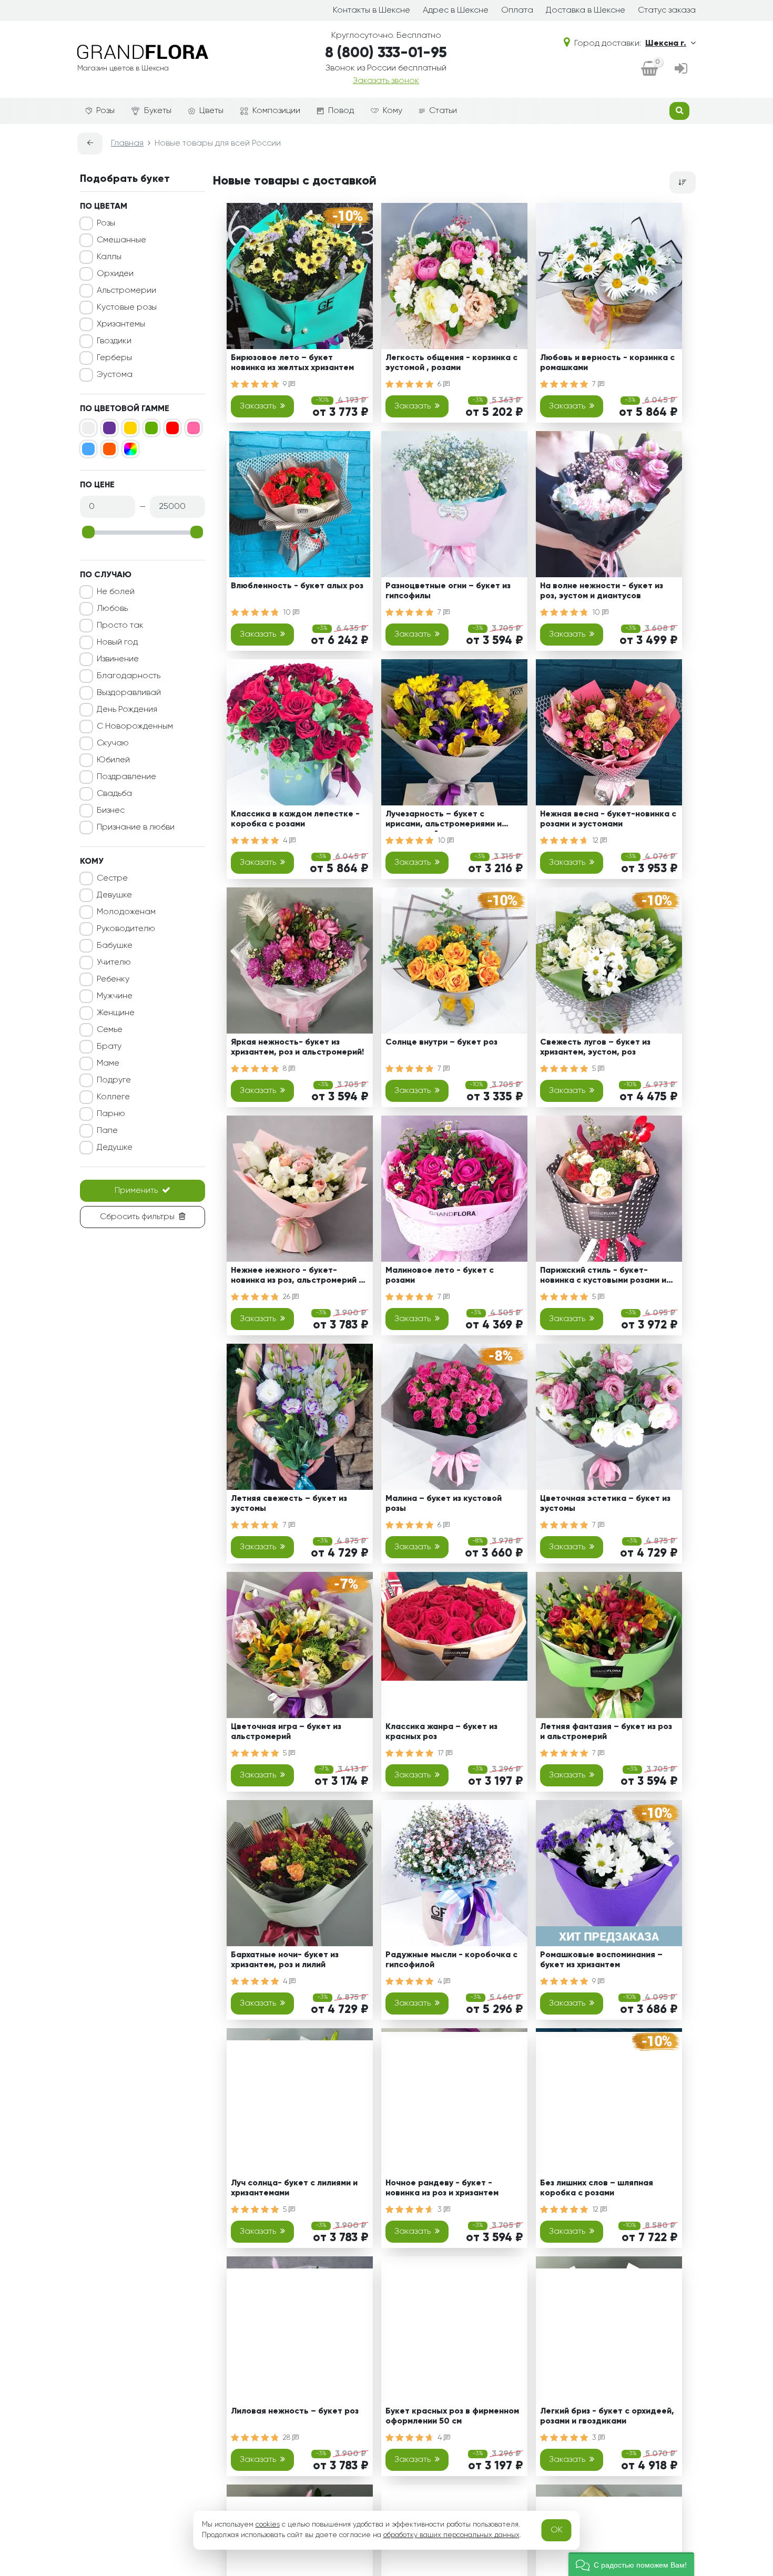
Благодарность (129, 676)
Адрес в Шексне (456, 11)
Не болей (116, 592)
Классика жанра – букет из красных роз (441, 1732)
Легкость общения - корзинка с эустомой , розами (451, 363)
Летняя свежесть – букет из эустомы (289, 1504)
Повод (341, 111)
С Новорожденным (135, 727)
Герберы (114, 358)
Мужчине (115, 996)
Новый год (117, 642)
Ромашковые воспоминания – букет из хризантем (601, 1960)
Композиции (276, 111)
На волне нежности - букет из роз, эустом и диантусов (602, 591)
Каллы (109, 257)
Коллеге (113, 1097)
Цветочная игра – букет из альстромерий (286, 1732)
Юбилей (113, 760)
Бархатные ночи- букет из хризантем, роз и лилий (285, 1960)
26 (288, 1297)
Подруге (114, 1080)
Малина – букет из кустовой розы (444, 1504)
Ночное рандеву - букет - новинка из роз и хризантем (442, 2188)
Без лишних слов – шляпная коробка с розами (597, 2188)
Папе (107, 1131)
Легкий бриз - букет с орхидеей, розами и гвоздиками (607, 2416)
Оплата (517, 11)
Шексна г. (666, 44)
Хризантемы (121, 324)
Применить (136, 1191)
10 (288, 612)
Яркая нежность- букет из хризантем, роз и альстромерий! (297, 1047)
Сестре (112, 878)
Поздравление (126, 777)
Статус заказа (667, 11)
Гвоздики (114, 341)
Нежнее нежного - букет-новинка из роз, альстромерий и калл (297, 1277)
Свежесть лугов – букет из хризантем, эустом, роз (595, 1047)
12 (596, 841)
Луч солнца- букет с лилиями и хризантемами (294, 2188)
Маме (108, 1064)
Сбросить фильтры (137, 1217)
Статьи (443, 111)
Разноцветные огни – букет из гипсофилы (448, 591)
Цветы (211, 111)
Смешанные (121, 240)
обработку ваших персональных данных (451, 2535)
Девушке (114, 895)
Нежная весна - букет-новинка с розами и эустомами (608, 819)
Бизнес (111, 811)
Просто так (120, 626)
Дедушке (115, 1148)
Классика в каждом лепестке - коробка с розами (295, 819)
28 (288, 2438)
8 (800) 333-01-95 (386, 53)
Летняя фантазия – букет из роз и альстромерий (606, 1732)
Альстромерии (126, 291)
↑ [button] (714, 2304)
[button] (631, 2564)
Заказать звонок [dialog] (386, 81)
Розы (105, 111)
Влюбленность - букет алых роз (297, 586)
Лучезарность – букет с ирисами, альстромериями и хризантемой (444, 821)
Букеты (158, 111)
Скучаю (113, 743)
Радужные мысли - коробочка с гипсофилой (451, 1960)
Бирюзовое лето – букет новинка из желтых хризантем (292, 363)
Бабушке (115, 946)
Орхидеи (115, 274)
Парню (111, 1114)
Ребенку (113, 979)
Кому (393, 111)
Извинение (118, 659)
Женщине (116, 1013)
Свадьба (114, 794)
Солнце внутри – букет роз (441, 1042)
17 (442, 1753)
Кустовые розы (127, 308)
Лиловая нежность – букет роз (295, 2411)
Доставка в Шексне (586, 11)
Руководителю (126, 929)
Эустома (115, 375)
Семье (110, 1030)
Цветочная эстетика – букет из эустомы (605, 1504)
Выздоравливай (129, 693)
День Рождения (127, 710)
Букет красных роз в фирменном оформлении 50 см (452, 2416)
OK (557, 2530)
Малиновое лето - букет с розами (440, 1276)
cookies (268, 2524)
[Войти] (681, 69)
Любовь (112, 609)
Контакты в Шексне (372, 11)
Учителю (114, 963)
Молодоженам (126, 912)
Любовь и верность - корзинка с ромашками (607, 363)
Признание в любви (136, 827)
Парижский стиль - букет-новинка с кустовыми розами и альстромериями (603, 1277)
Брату (109, 1047)
